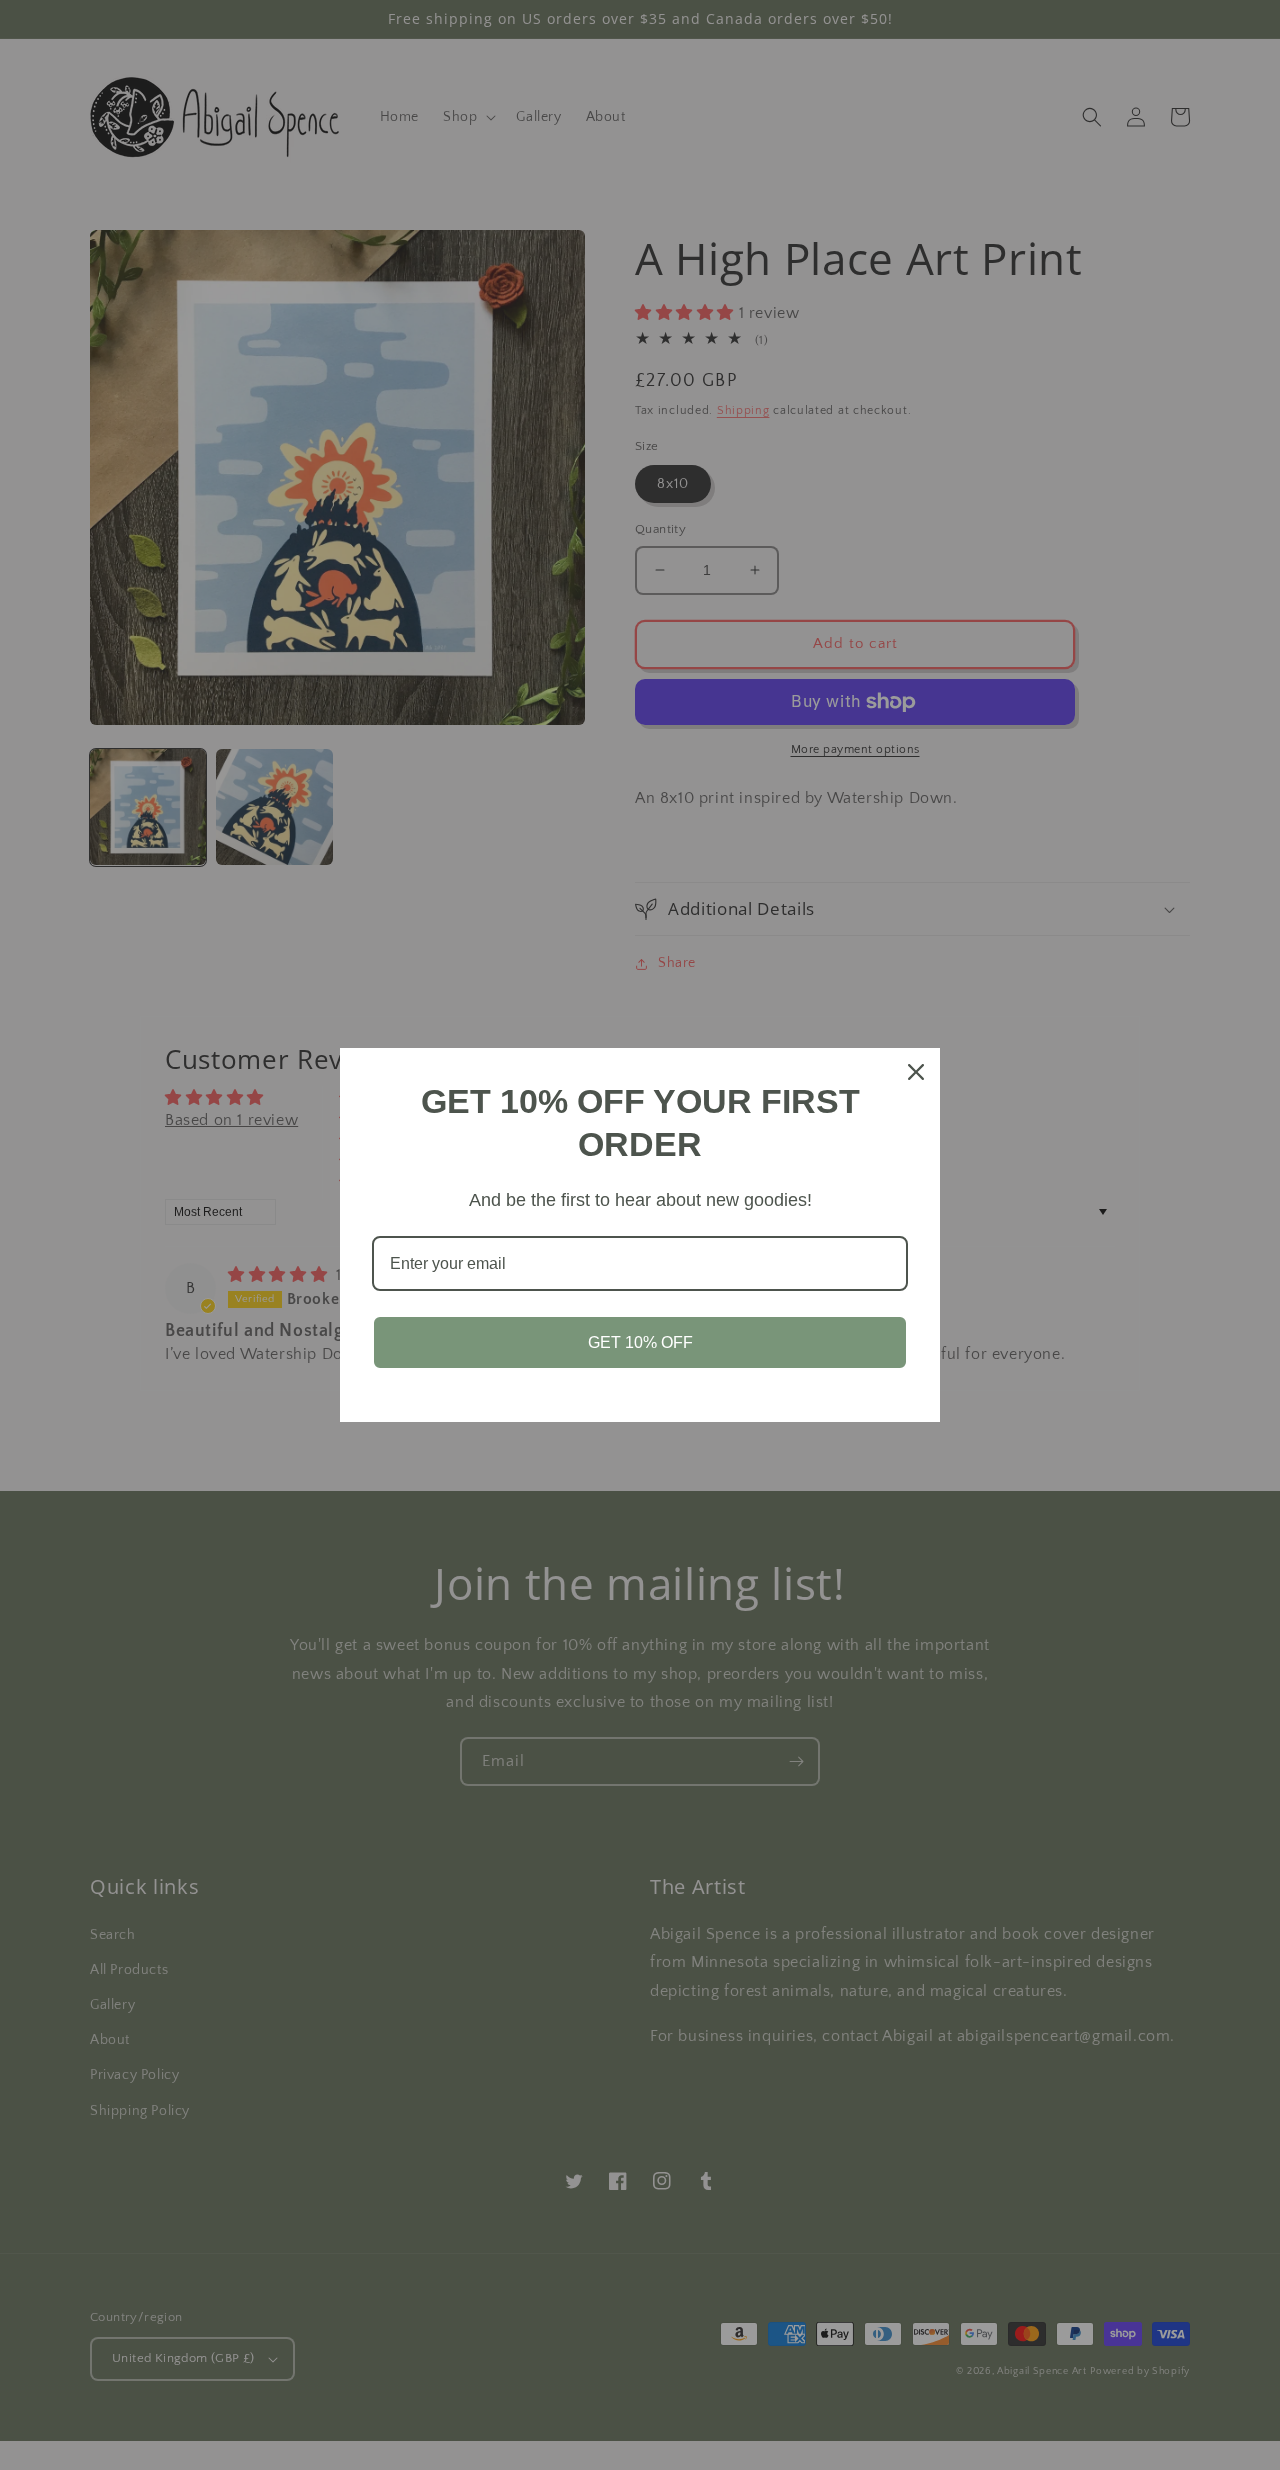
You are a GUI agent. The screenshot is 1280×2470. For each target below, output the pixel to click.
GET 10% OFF (640, 1342)
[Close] (916, 1072)
